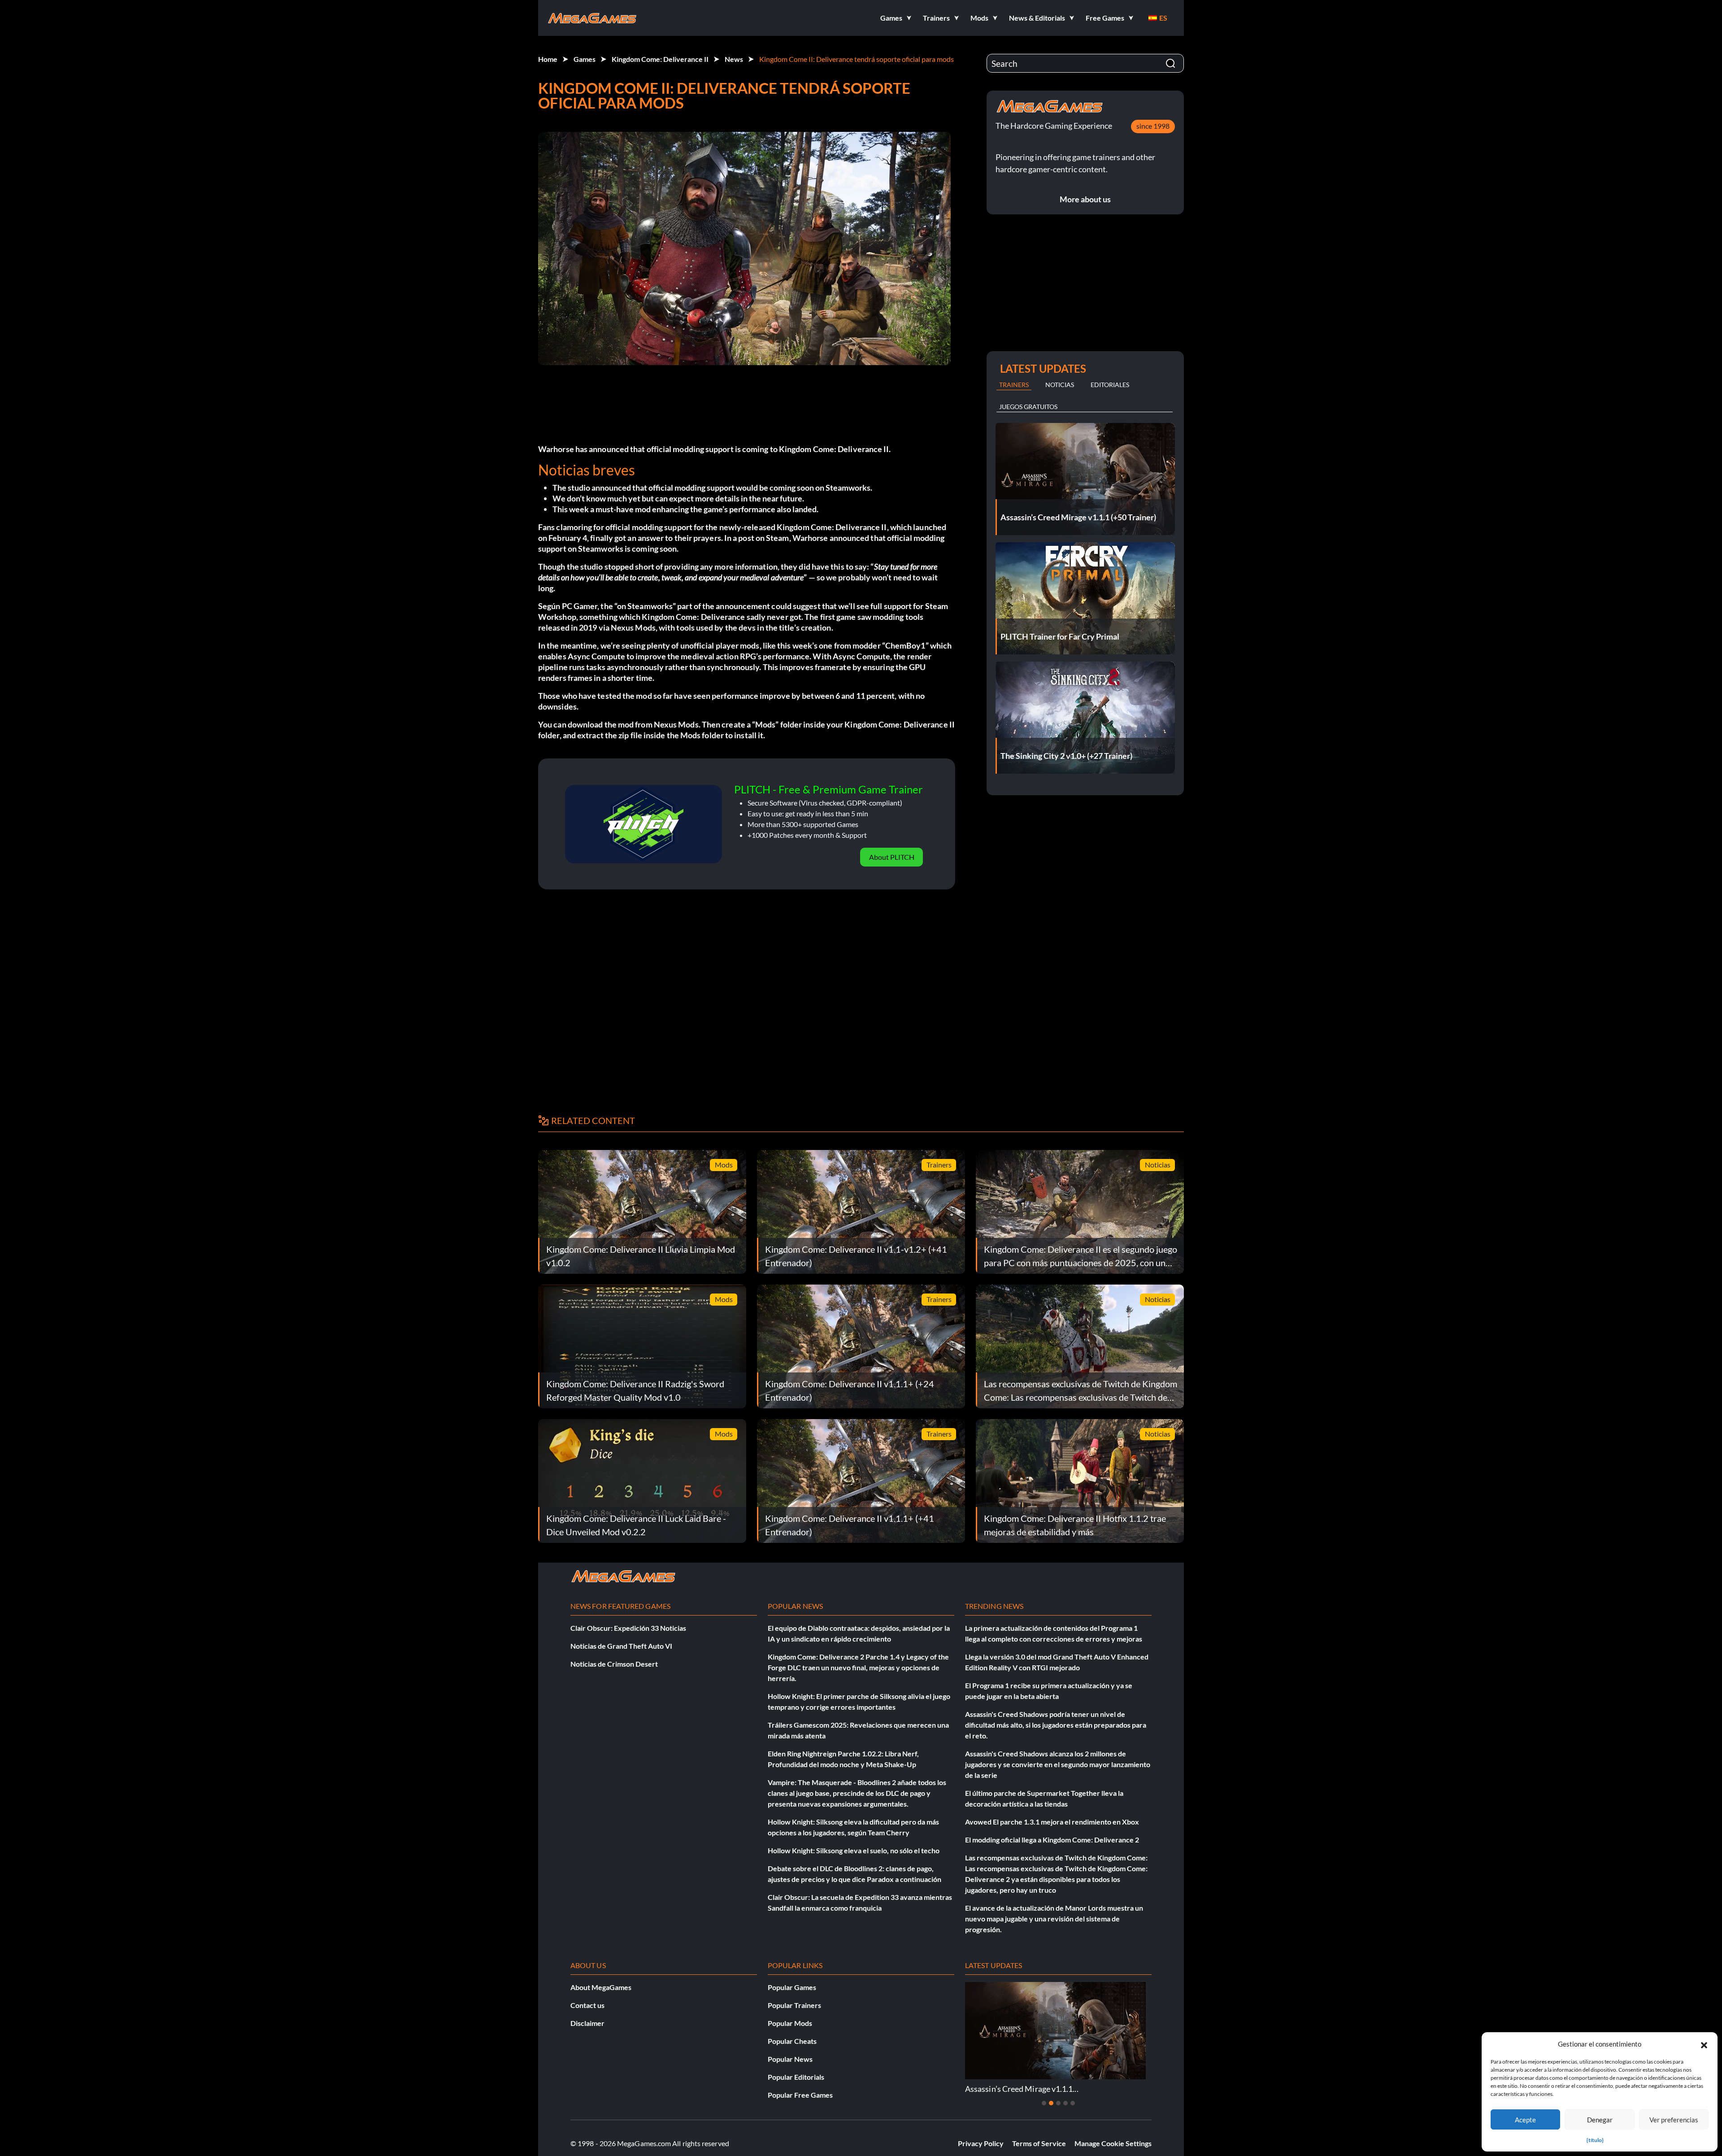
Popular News (790, 2059)
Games (585, 59)
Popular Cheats (792, 2041)
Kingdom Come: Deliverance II (660, 59)
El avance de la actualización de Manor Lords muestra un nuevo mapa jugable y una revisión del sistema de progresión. (1054, 1919)
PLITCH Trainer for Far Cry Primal (1025, 2089)
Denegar (1600, 2120)
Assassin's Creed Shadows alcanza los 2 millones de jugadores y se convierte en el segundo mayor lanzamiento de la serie (1058, 1764)
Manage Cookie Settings (1113, 2143)
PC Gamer (579, 606)
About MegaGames (601, 1987)
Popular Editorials (796, 2077)
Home (548, 59)
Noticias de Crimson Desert (614, 1664)
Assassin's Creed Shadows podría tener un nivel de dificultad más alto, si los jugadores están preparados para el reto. (1056, 1725)
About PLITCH (892, 857)
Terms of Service (1039, 2143)
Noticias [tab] (1060, 385)
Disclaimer (587, 2023)
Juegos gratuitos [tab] (1028, 407)
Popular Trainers (794, 2005)
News (734, 59)
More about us (1085, 199)
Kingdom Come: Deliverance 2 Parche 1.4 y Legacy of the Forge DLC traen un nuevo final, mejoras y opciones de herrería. (858, 1667)
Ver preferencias (1674, 2120)
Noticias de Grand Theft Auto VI (621, 1646)
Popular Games (792, 1987)
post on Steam (763, 538)
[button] (1704, 2044)
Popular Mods (790, 2023)
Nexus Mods (676, 724)
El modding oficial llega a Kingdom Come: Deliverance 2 (1052, 1840)
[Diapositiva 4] (1065, 2103)
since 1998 (1153, 126)
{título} (1595, 2140)
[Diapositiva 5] (1073, 2103)
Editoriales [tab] (1110, 385)
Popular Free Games (800, 2095)
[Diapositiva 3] (1058, 2103)
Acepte (1525, 2120)
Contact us (587, 2005)
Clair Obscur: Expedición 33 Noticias (628, 1628)
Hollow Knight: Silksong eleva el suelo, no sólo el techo (854, 1850)
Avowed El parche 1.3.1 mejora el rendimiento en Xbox (1052, 1822)
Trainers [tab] (1014, 385)
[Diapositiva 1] (1044, 2103)
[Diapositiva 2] (1051, 2103)
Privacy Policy (981, 2143)
